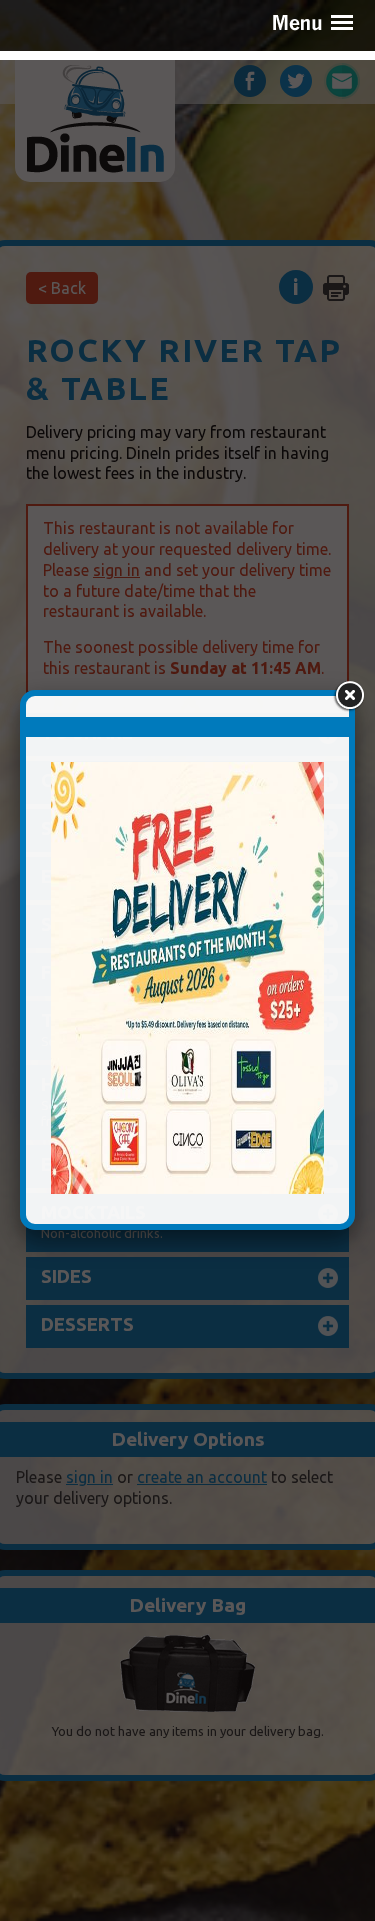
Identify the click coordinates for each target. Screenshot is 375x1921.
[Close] (349, 696)
